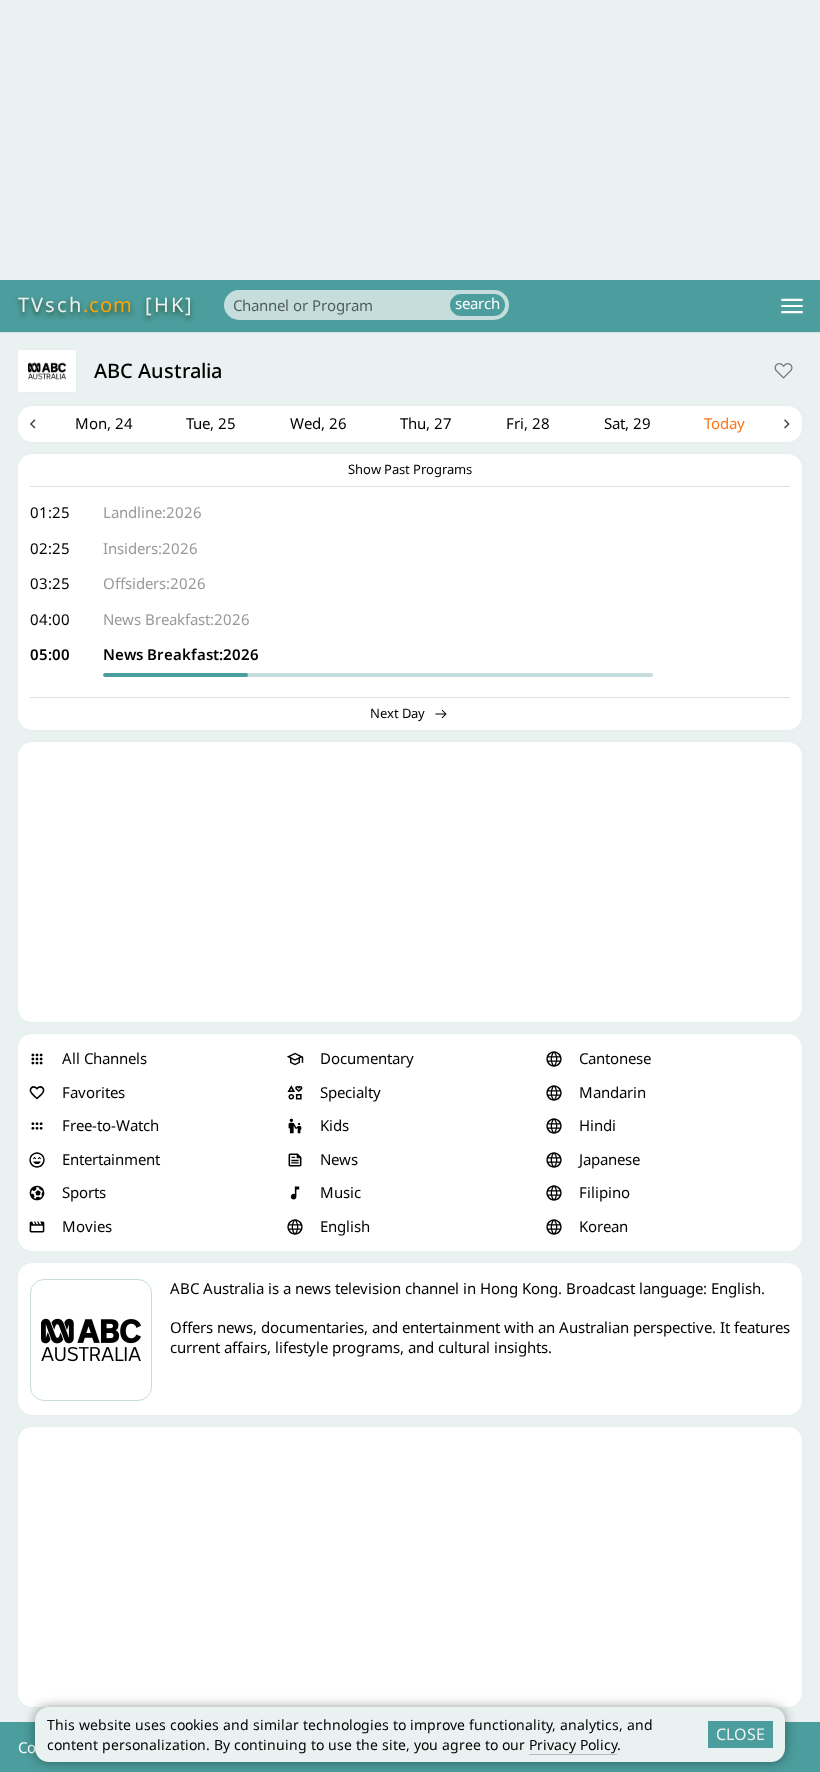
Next (787, 424)
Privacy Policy (573, 1744)
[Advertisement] (410, 140)
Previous (33, 424)
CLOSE (740, 1734)
